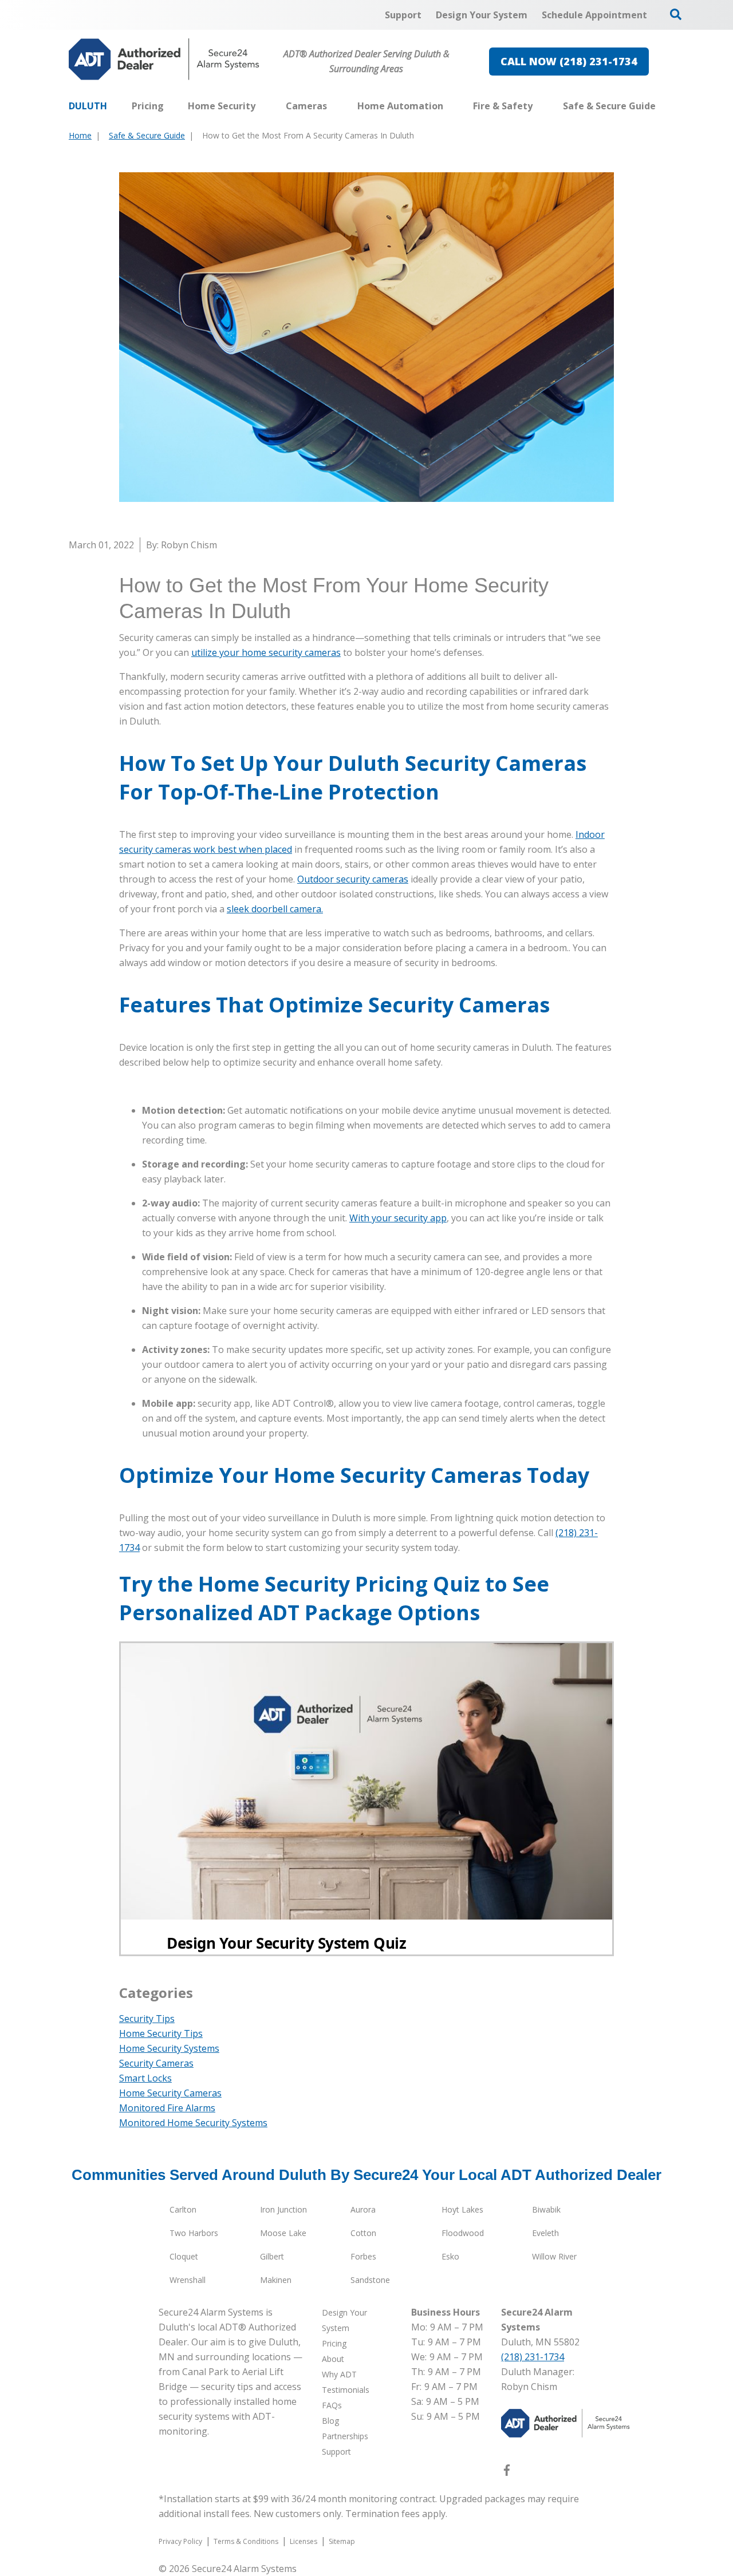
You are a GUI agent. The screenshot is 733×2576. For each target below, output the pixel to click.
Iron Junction (283, 2209)
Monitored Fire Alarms (167, 2108)
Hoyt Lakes (462, 2209)
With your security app (398, 1218)
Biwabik (546, 2209)
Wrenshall (188, 2280)
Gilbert (272, 2256)
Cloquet (184, 2256)
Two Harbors (194, 2233)
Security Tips (147, 2019)
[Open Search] (676, 14)
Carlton (183, 2209)
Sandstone (370, 2280)
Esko (450, 2256)
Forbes (363, 2256)
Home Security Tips (161, 2033)
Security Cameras (156, 2063)
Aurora (363, 2209)
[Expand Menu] (261, 106)
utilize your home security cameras (266, 652)
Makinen (276, 2280)
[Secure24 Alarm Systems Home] (164, 59)
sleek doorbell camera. (275, 909)
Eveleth (545, 2233)
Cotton (363, 2233)
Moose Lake (283, 2233)
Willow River (554, 2256)
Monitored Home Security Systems (193, 2123)
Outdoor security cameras (353, 879)
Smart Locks (145, 2078)
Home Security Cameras (170, 2093)
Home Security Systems (169, 2048)
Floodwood (463, 2233)
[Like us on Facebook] (507, 2472)
